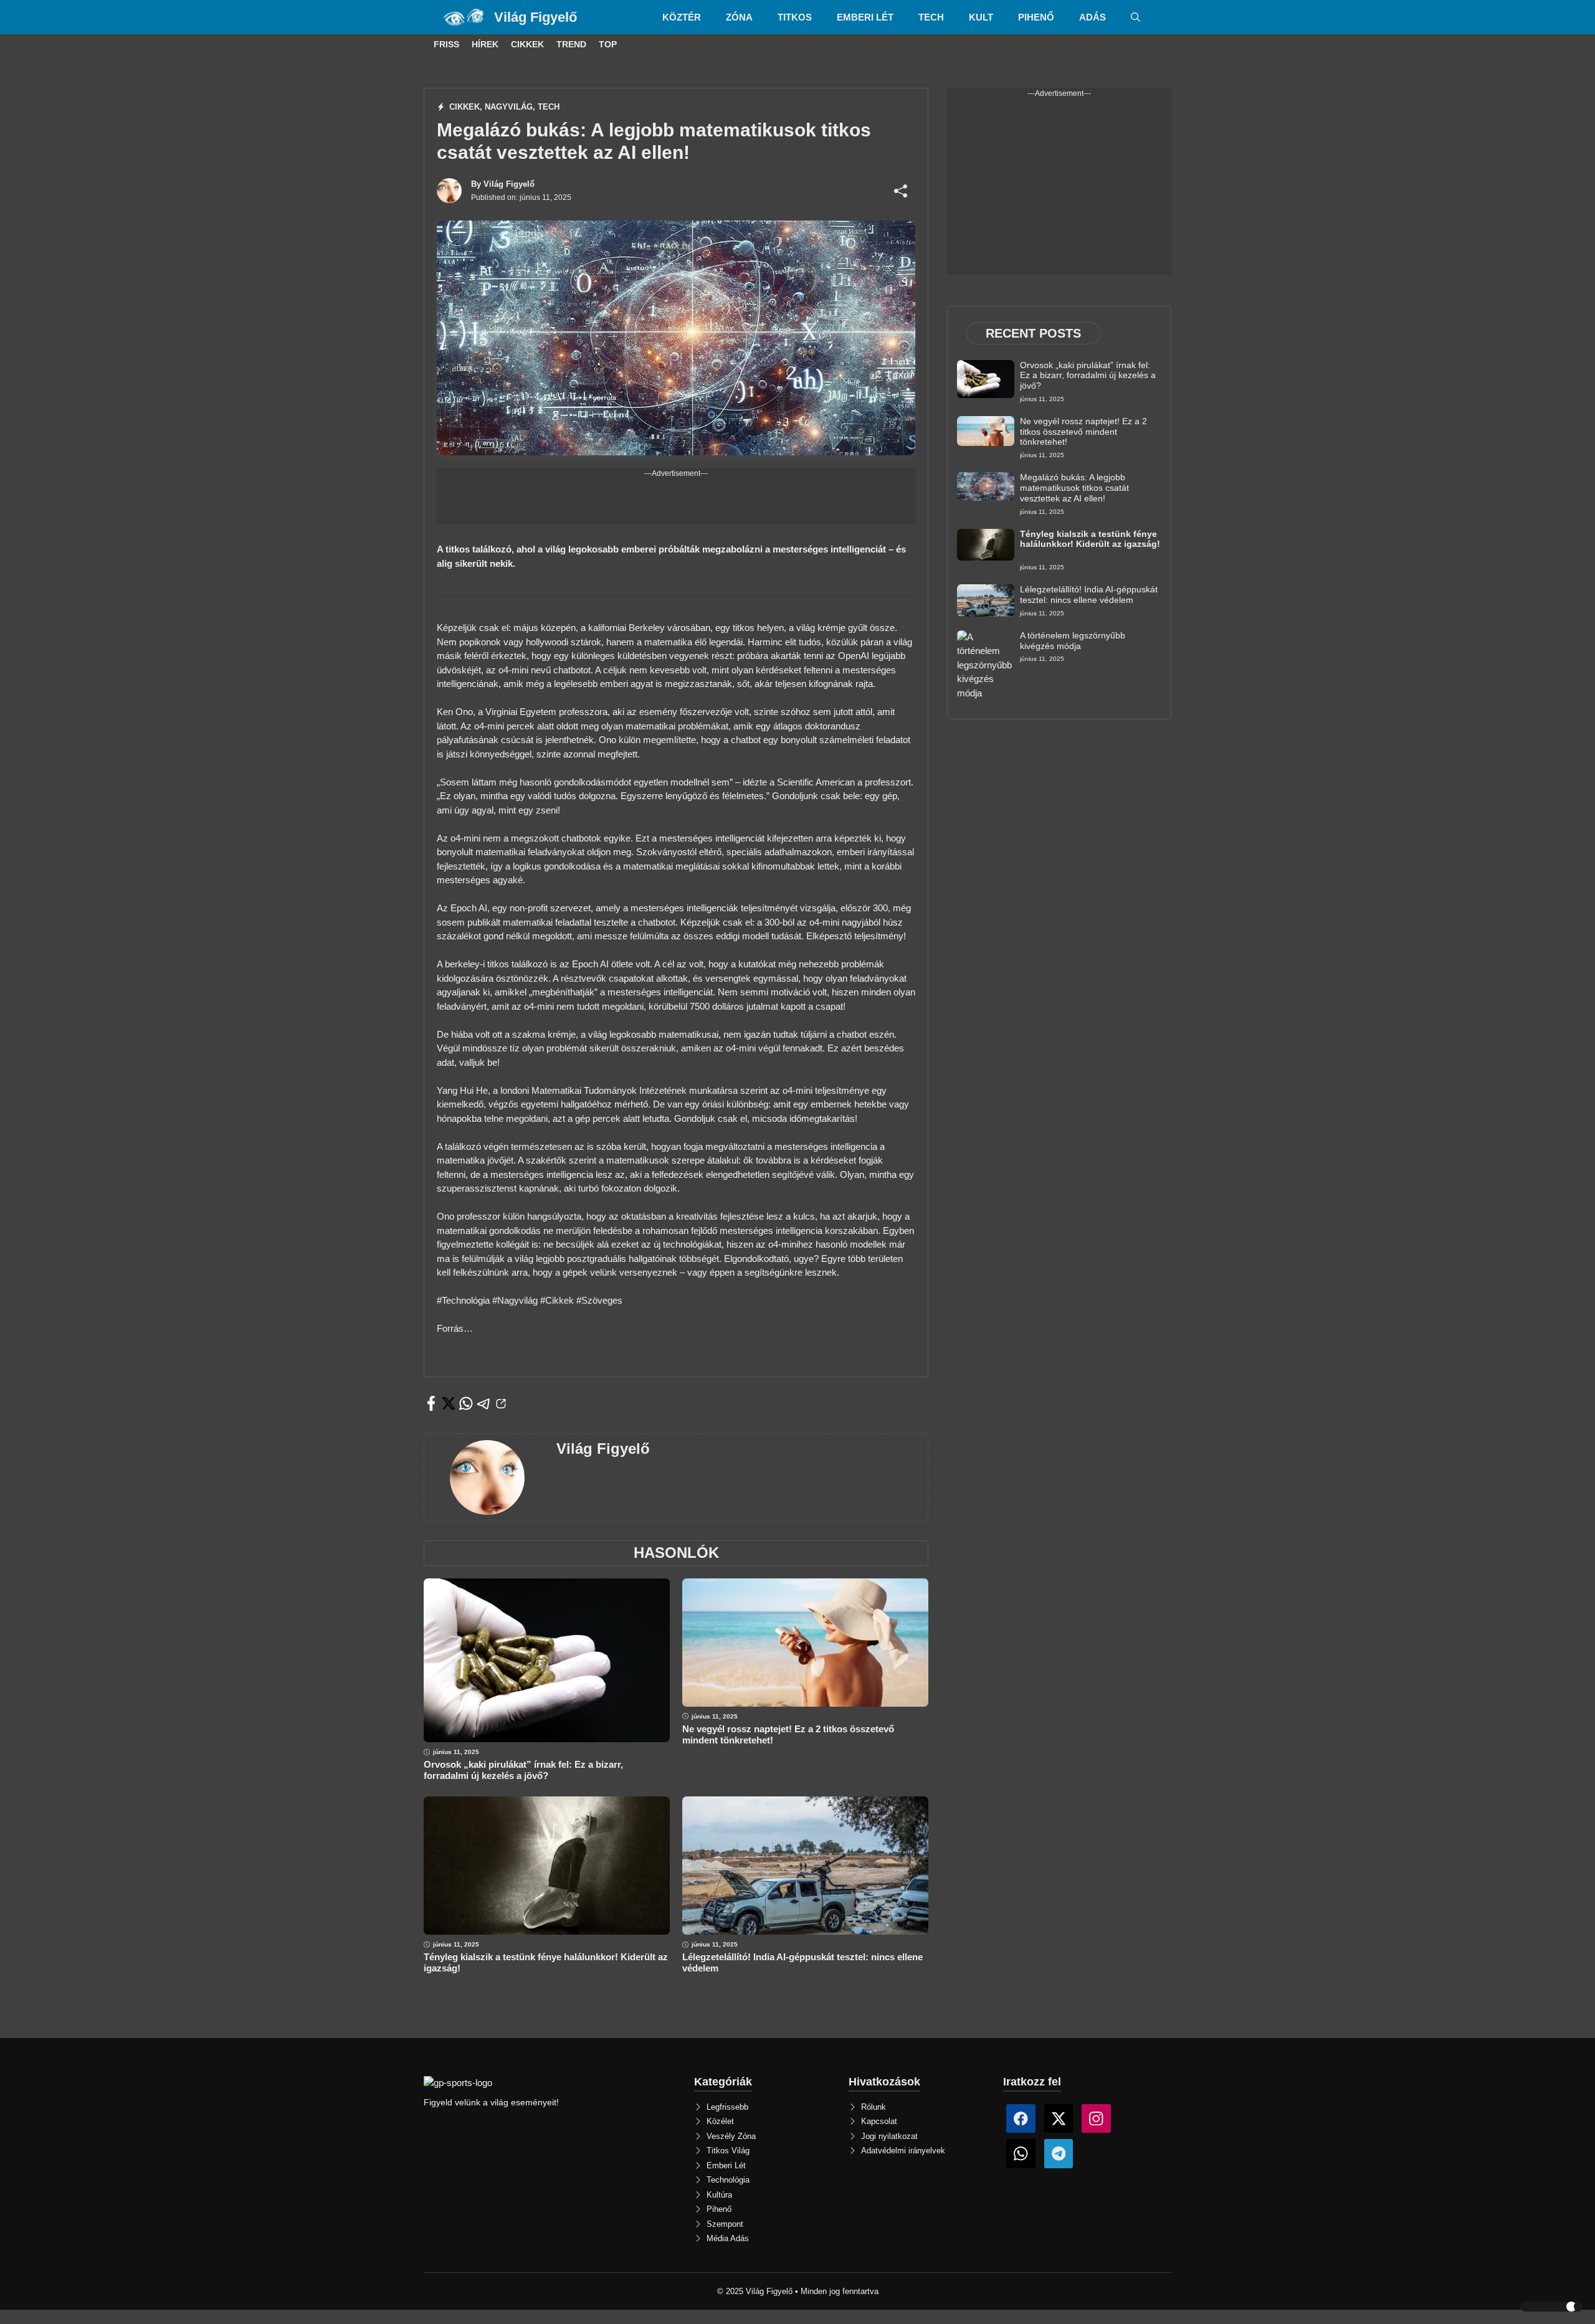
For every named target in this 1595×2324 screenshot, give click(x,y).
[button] (1136, 17)
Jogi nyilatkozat (889, 2136)
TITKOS (795, 17)
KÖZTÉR (682, 17)
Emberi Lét (726, 2165)
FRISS (446, 44)
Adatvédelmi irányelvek (903, 2151)
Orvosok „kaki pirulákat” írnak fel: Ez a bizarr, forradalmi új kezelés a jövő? (523, 1770)
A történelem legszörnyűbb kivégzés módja (1073, 641)
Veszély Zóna (731, 2136)
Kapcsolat (879, 2121)
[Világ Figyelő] (465, 17)
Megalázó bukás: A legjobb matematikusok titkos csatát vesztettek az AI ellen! (1074, 488)
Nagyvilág (509, 107)
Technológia (728, 2180)
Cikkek (464, 107)
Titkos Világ (728, 2151)
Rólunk (874, 2107)
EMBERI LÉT (865, 17)
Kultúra (719, 2195)
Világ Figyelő (536, 17)
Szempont (725, 2224)
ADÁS (1093, 17)
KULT (981, 17)
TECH (931, 17)
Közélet (720, 2121)
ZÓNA (739, 17)
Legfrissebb (727, 2107)
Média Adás (728, 2238)
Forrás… (455, 1328)
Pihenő (719, 2209)
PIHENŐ (1036, 17)
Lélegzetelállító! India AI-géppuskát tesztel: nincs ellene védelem (1089, 595)
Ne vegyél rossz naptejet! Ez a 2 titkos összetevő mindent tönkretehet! (1083, 432)
